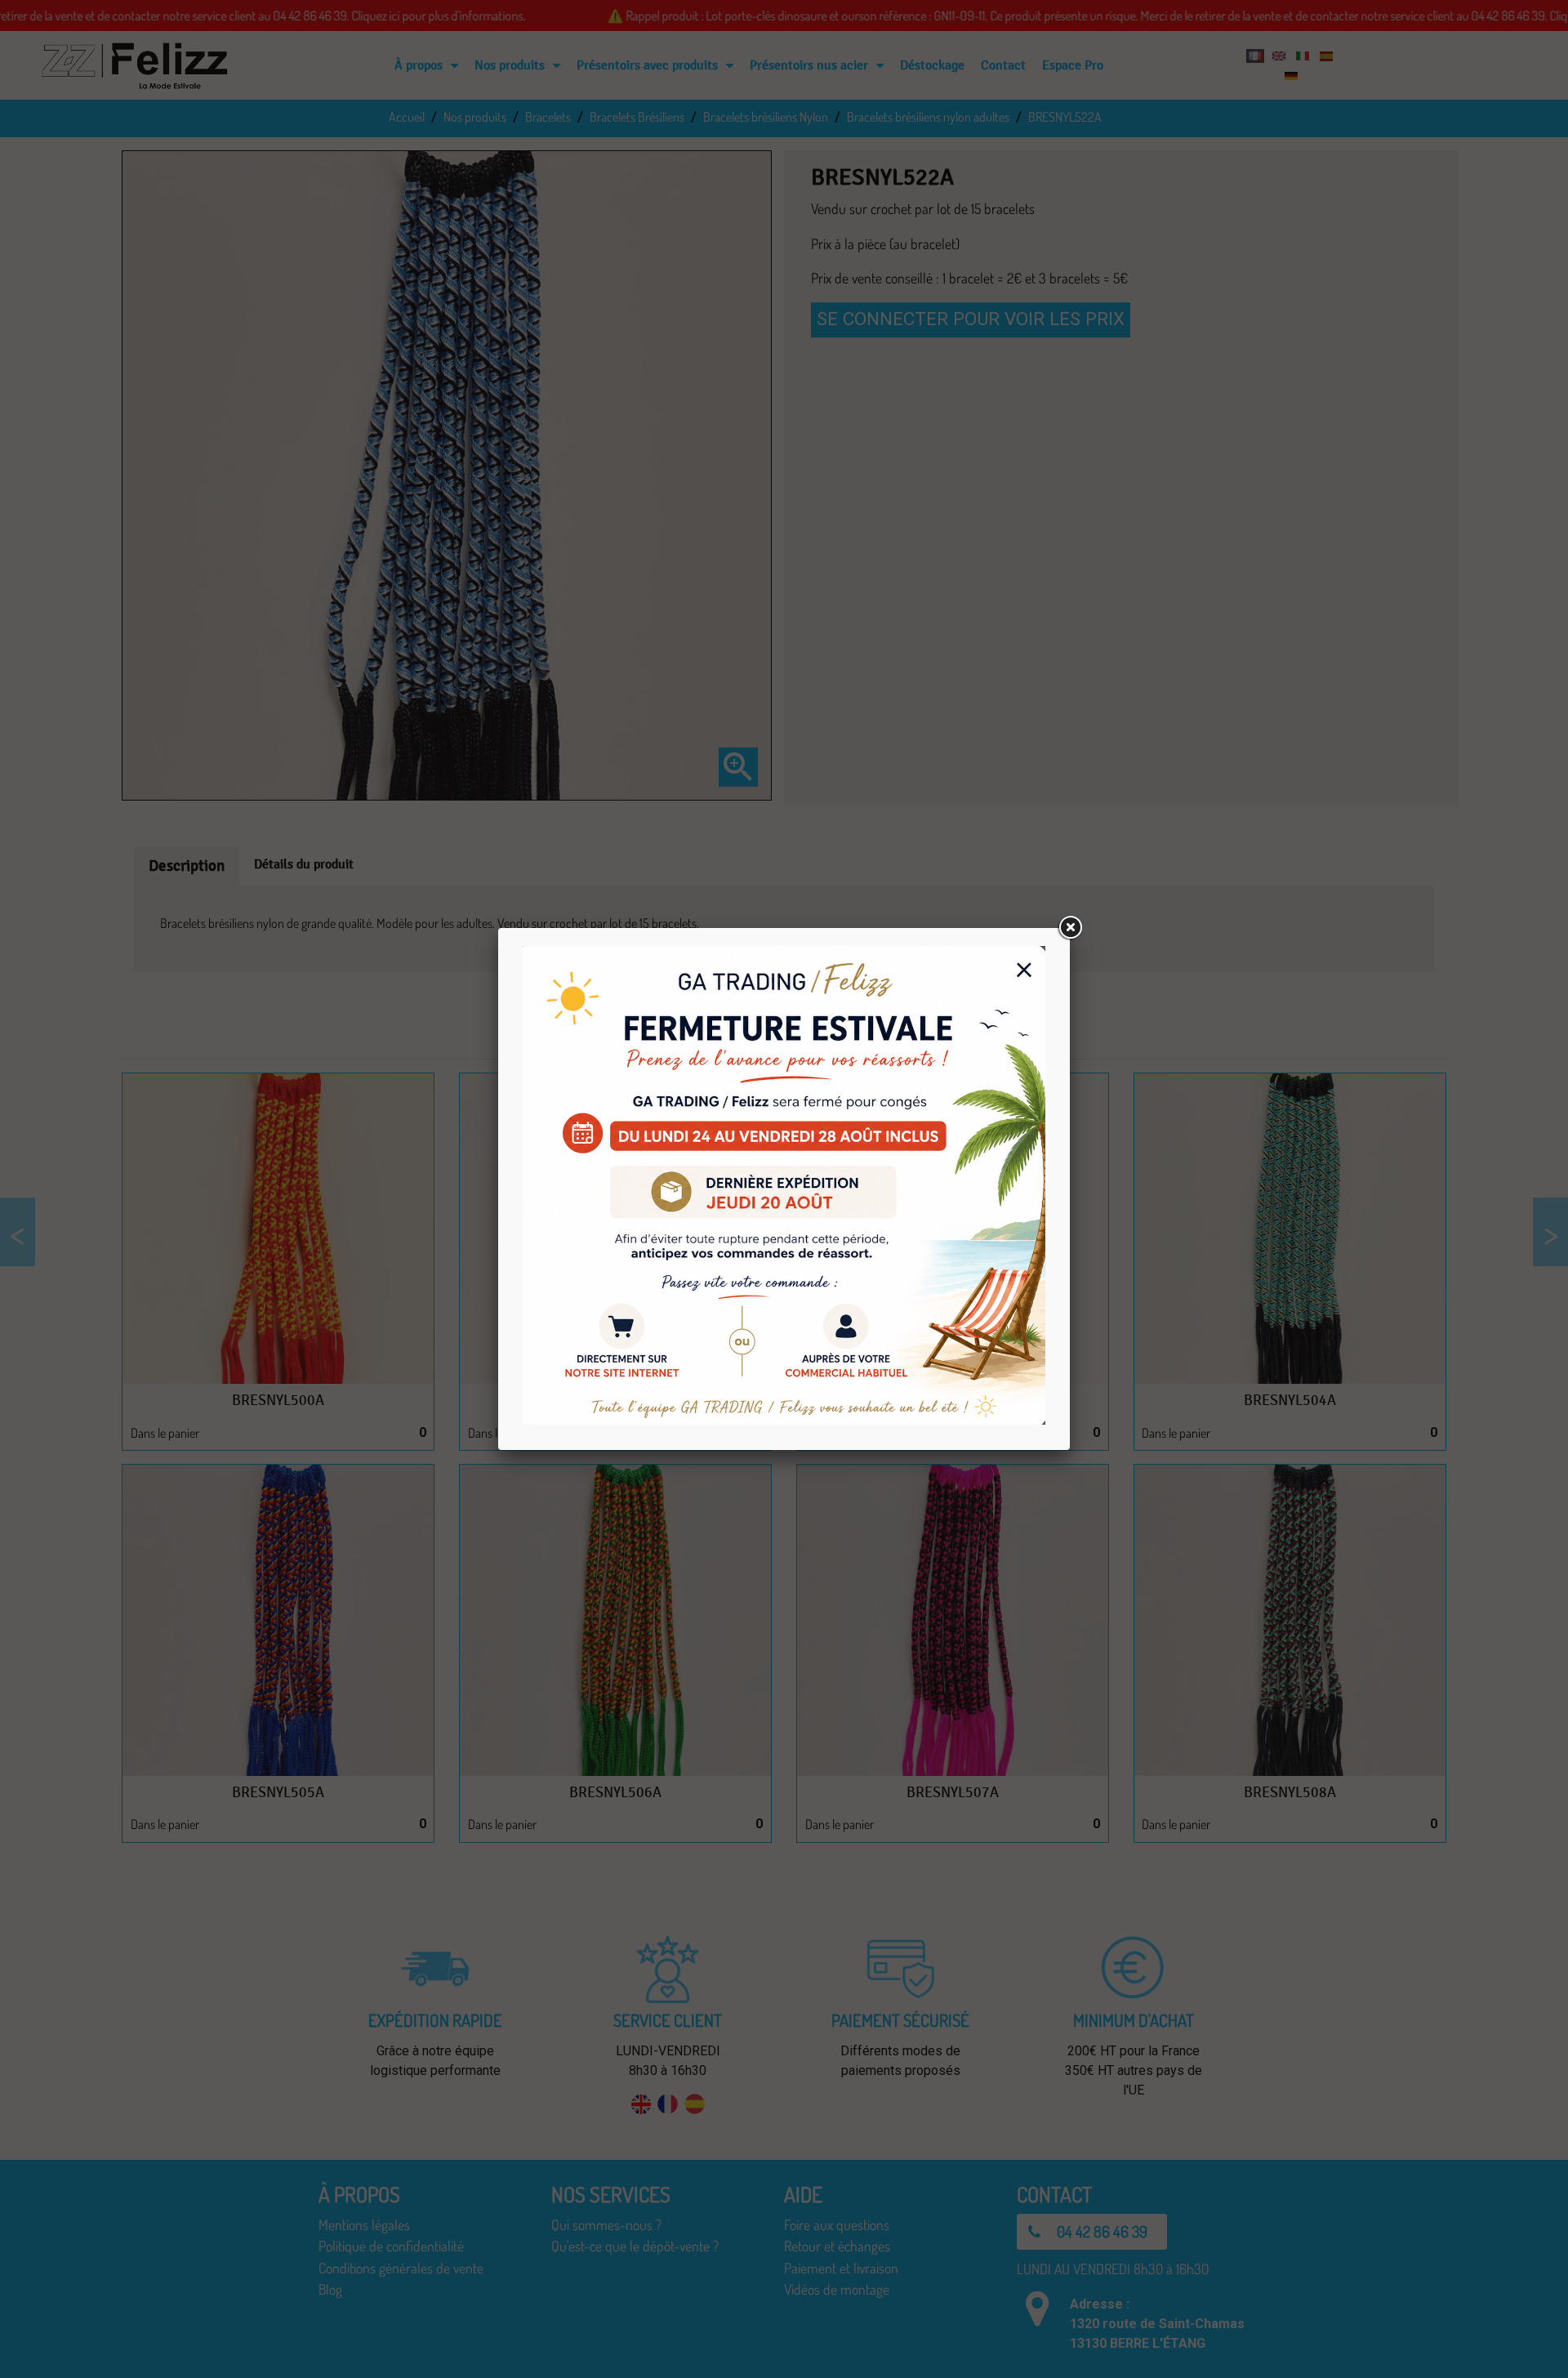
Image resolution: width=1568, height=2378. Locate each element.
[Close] (1070, 928)
